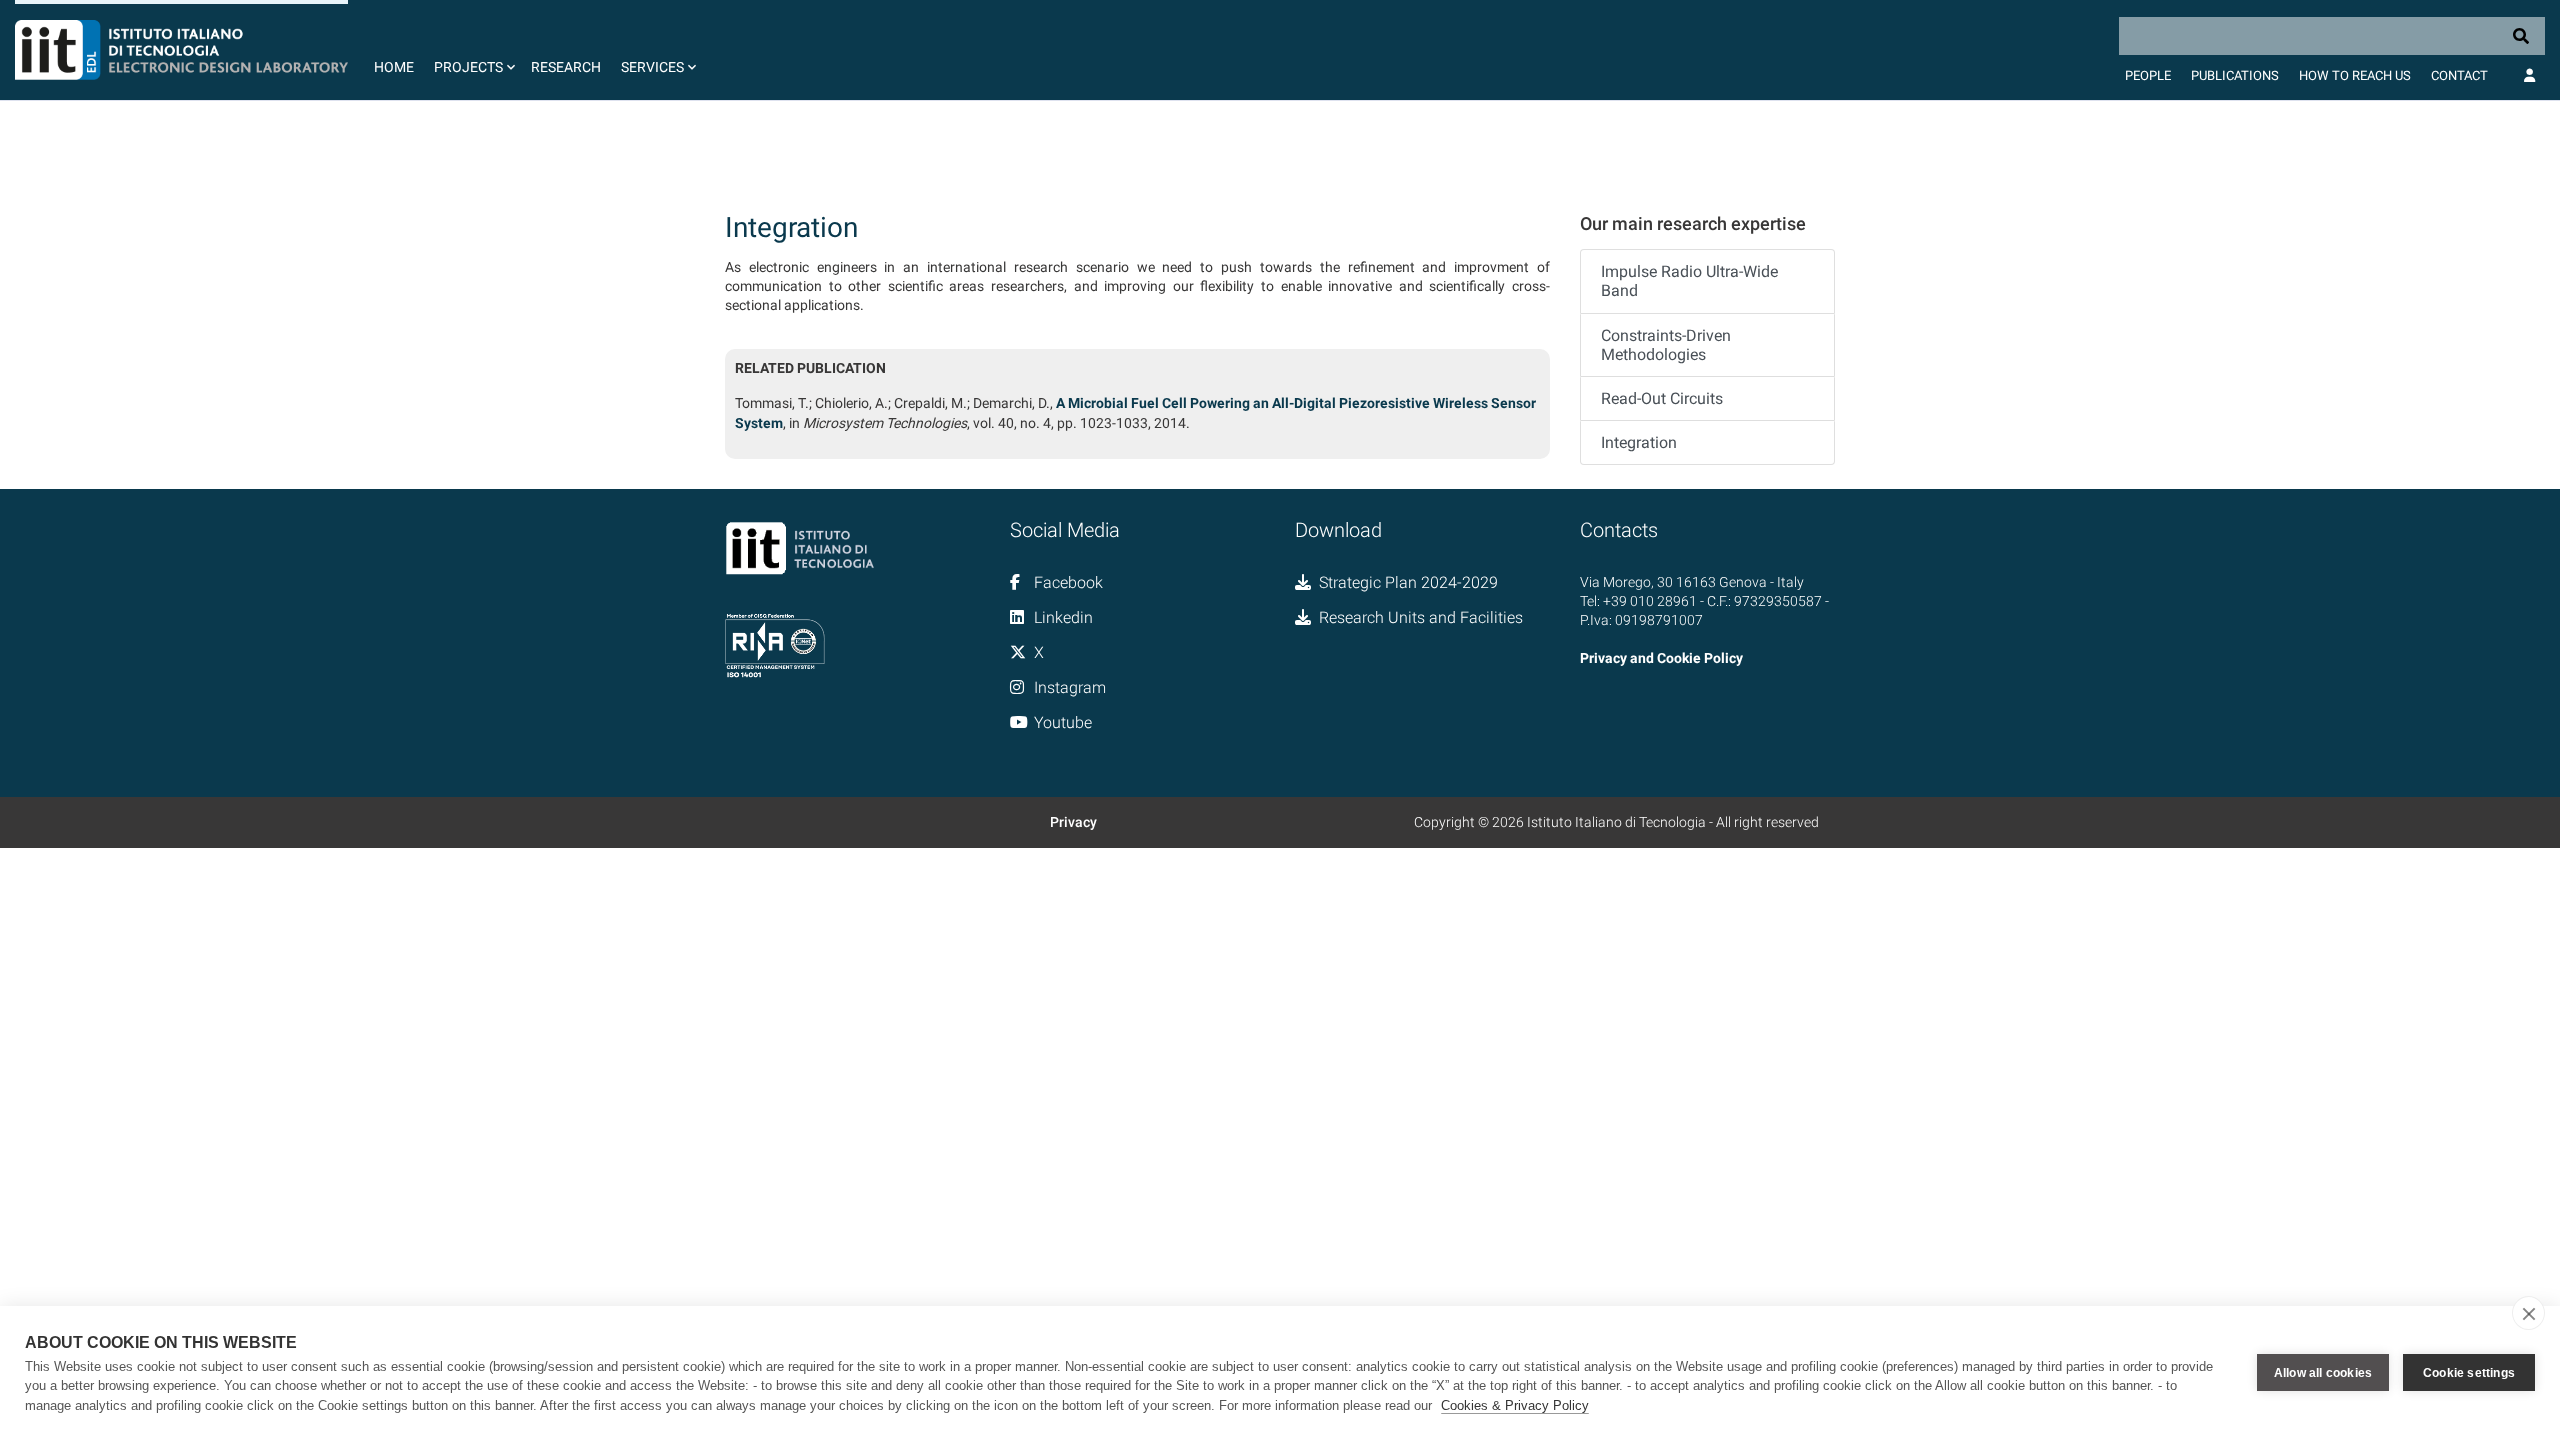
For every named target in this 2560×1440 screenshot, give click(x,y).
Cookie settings (2469, 1373)
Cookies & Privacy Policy (1515, 1405)
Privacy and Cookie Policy (1661, 658)
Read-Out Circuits (1662, 398)
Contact (2459, 75)
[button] (472, 50)
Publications (2235, 75)
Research (566, 67)
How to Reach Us (2355, 75)
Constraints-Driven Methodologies (1666, 345)
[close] (2528, 1313)
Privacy (1073, 822)
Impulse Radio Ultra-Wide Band (1689, 281)
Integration (1639, 442)
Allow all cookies (2323, 1373)
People (2148, 75)
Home (394, 67)
